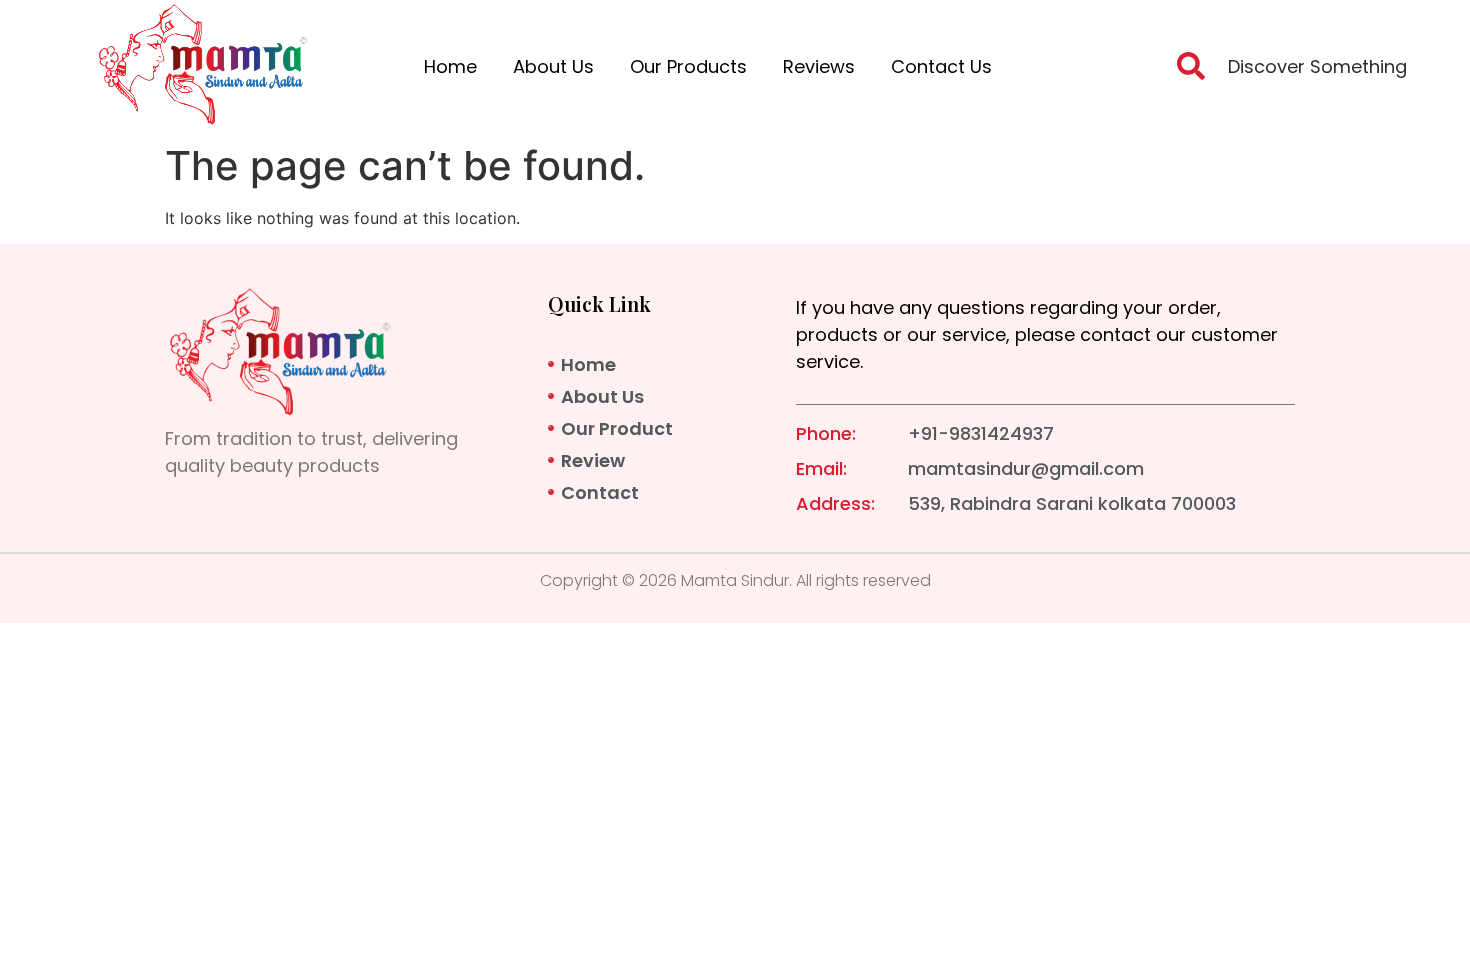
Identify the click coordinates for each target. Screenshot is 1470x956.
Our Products (688, 66)
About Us (553, 66)
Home (450, 66)
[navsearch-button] (1191, 72)
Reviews (819, 66)
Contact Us (941, 66)
